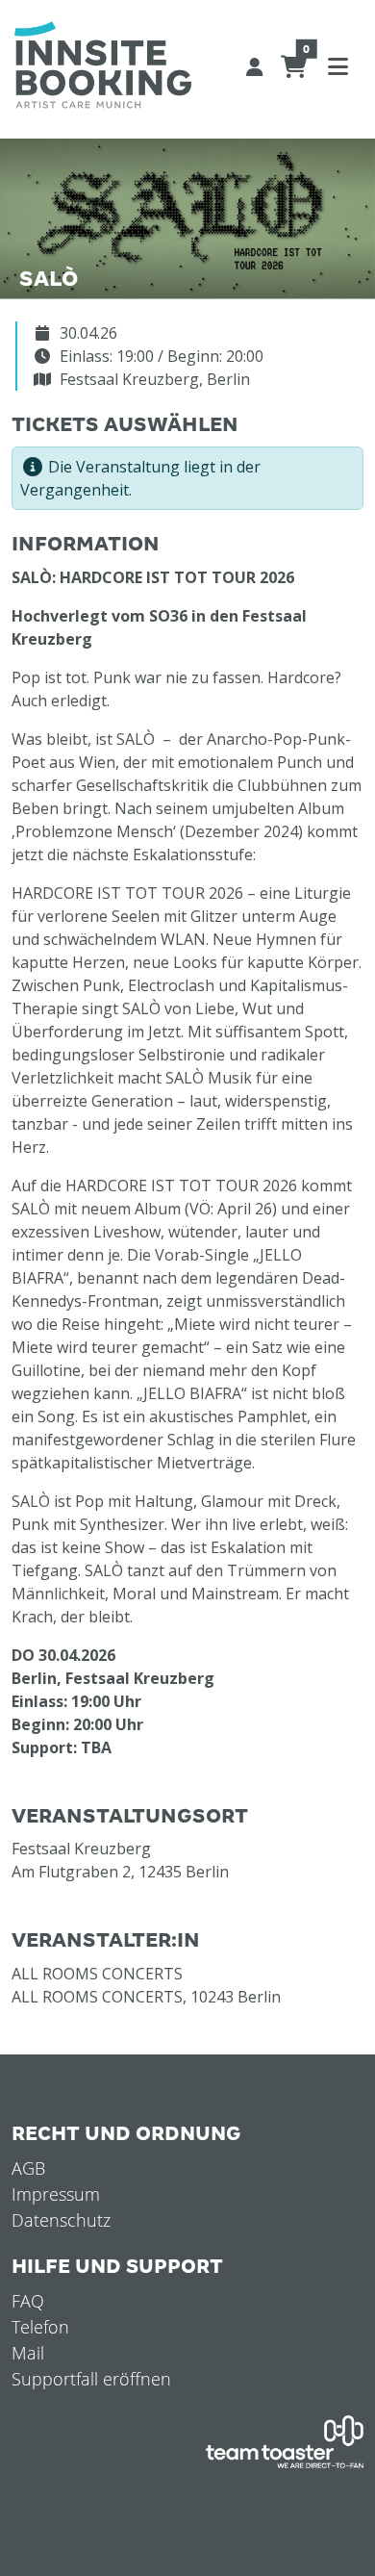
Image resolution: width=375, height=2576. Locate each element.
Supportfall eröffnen (91, 2379)
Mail (28, 2353)
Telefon (40, 2327)
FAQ (28, 2301)
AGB (28, 2168)
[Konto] (255, 65)
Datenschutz (61, 2220)
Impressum (56, 2194)
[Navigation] (337, 65)
